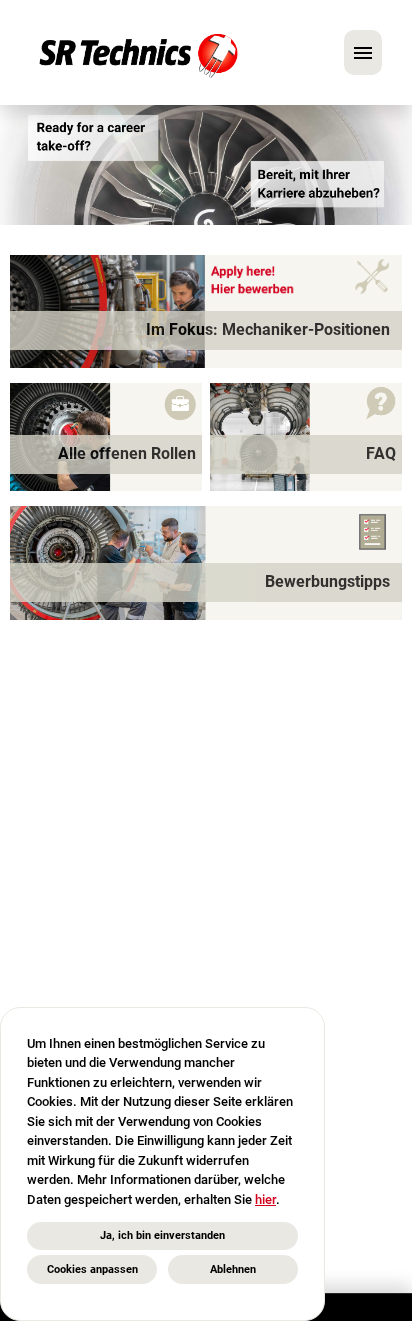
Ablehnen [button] (233, 1269)
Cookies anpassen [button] (92, 1269)
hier (265, 1199)
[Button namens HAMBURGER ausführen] (363, 52)
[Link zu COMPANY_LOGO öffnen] (138, 52)
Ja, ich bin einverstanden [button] (162, 1235)
